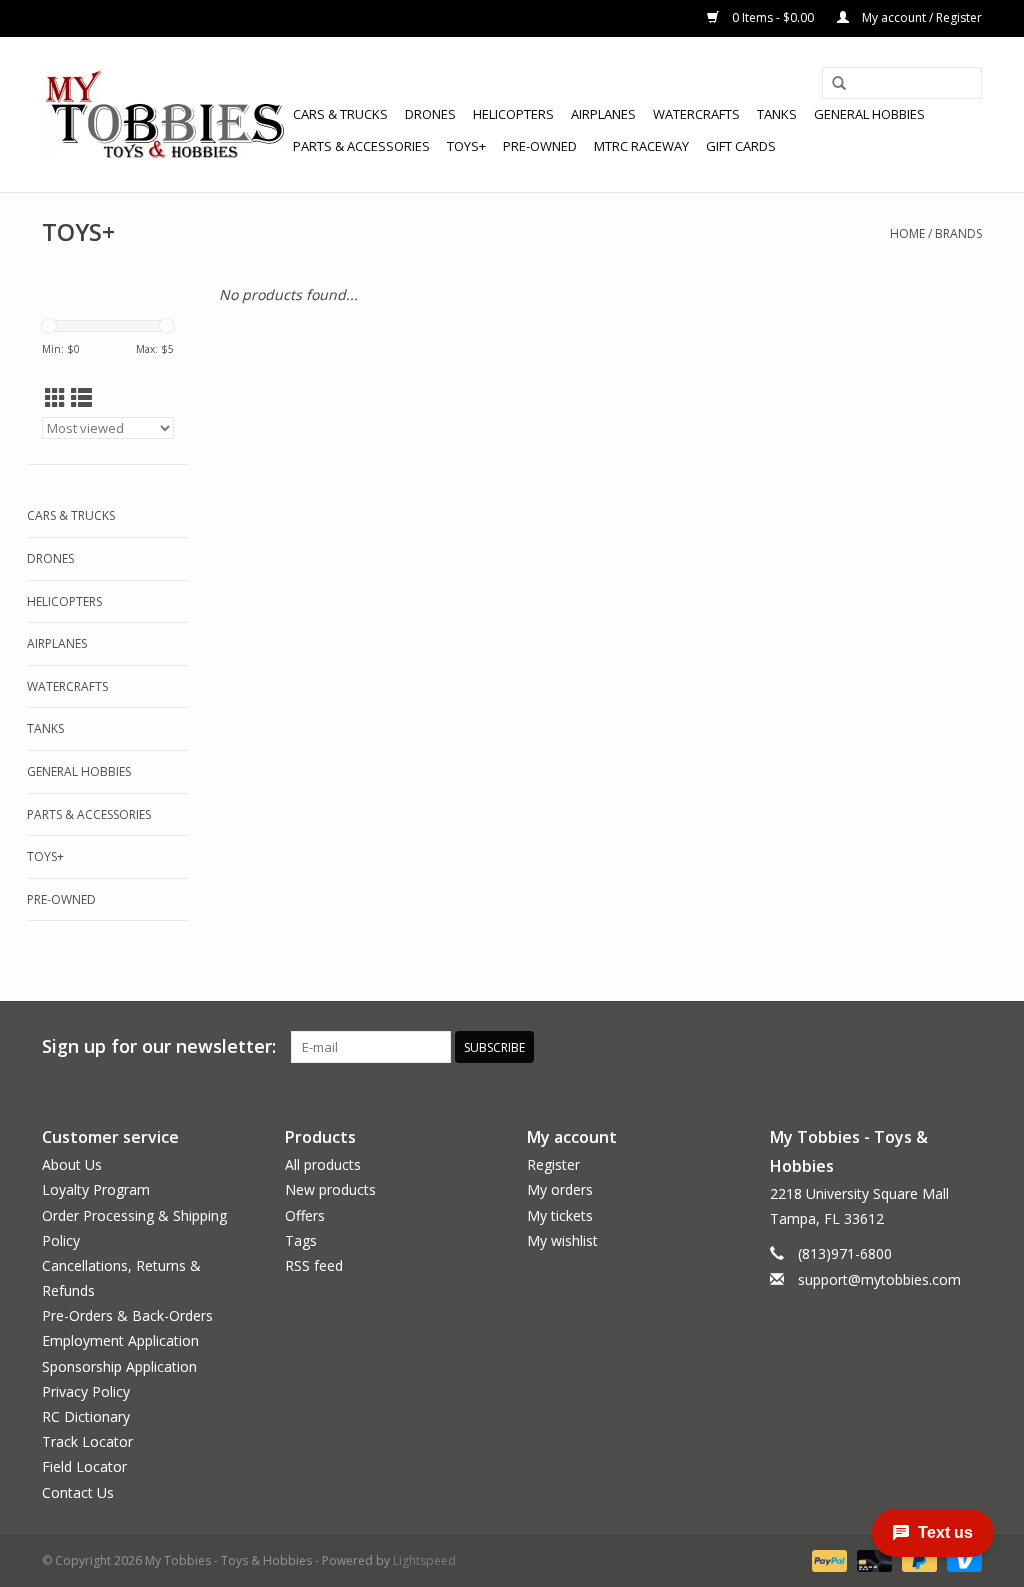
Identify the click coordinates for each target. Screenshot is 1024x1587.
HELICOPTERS (513, 114)
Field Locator (84, 1466)
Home (907, 233)
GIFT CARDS (741, 146)
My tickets (560, 1215)
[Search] (839, 84)
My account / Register (920, 17)
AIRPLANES (603, 114)
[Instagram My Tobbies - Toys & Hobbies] (966, 1047)
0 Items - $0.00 (773, 17)
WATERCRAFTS (696, 114)
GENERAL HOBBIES (869, 114)
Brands (958, 233)
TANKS (777, 114)
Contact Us (78, 1492)
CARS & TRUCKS (340, 114)
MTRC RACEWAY (641, 146)
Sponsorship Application (119, 1366)
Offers (305, 1215)
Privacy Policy (86, 1391)
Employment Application (120, 1340)
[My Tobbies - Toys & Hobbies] (164, 114)
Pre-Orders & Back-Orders (127, 1315)
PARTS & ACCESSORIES (361, 146)
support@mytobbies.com (879, 1279)
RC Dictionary (86, 1416)
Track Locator (87, 1441)
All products (323, 1164)
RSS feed (314, 1265)
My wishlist (562, 1240)
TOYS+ (466, 146)
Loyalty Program (96, 1189)
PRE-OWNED (540, 146)
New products (330, 1189)
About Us (72, 1164)
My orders (560, 1189)
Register (553, 1164)
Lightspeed (424, 1560)
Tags (301, 1240)
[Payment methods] (827, 1559)
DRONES (430, 114)
